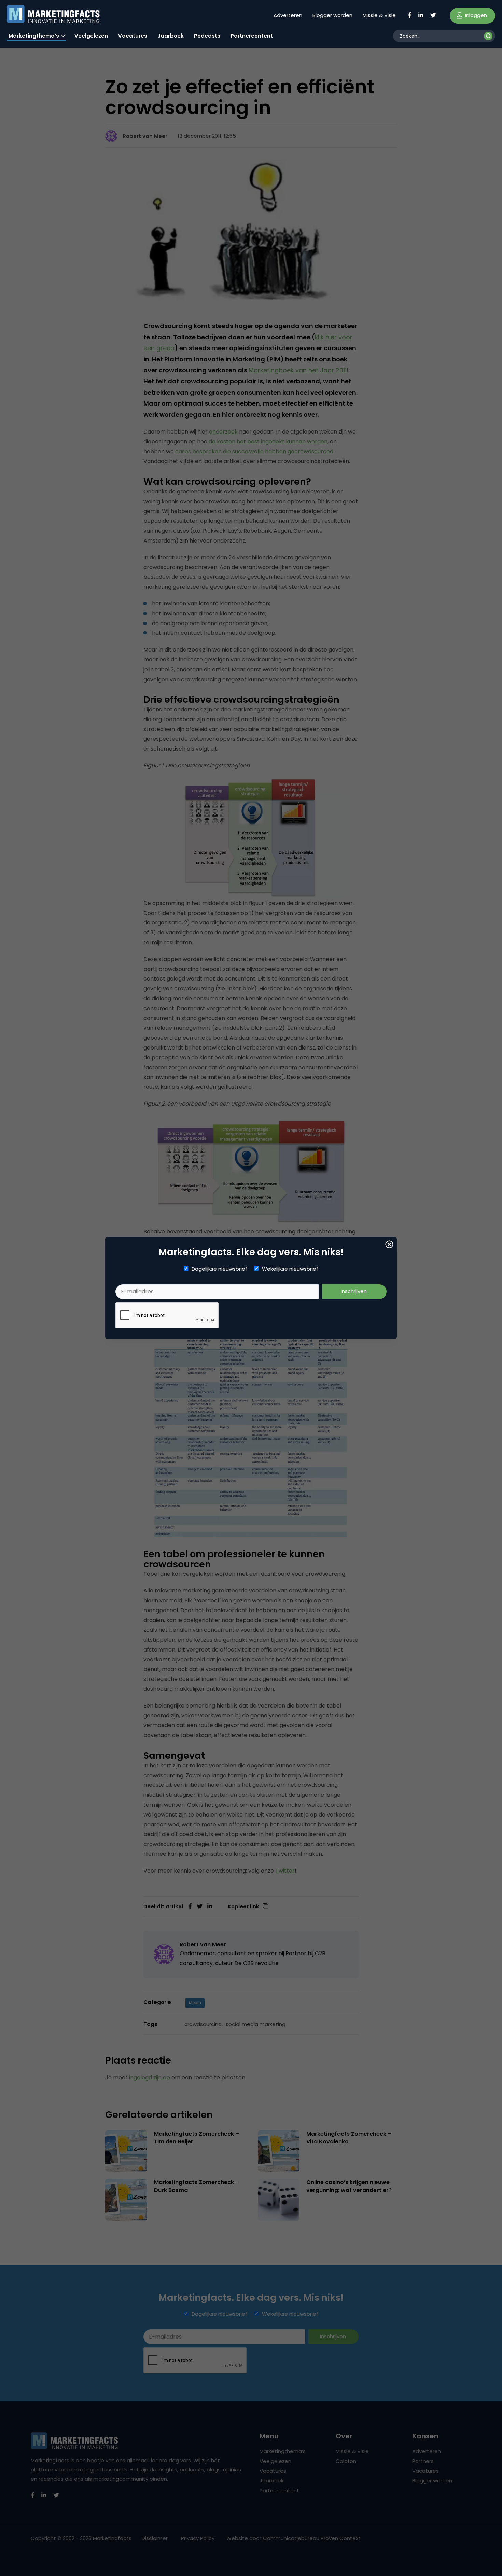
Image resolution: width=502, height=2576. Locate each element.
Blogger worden (332, 15)
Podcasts (207, 36)
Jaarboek (171, 36)
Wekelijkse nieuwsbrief (290, 1269)
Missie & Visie (379, 15)
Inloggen (475, 15)
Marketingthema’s (34, 36)
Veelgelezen (91, 36)
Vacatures (133, 36)
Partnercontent (252, 36)
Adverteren (288, 15)
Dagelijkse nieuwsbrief (219, 1269)
